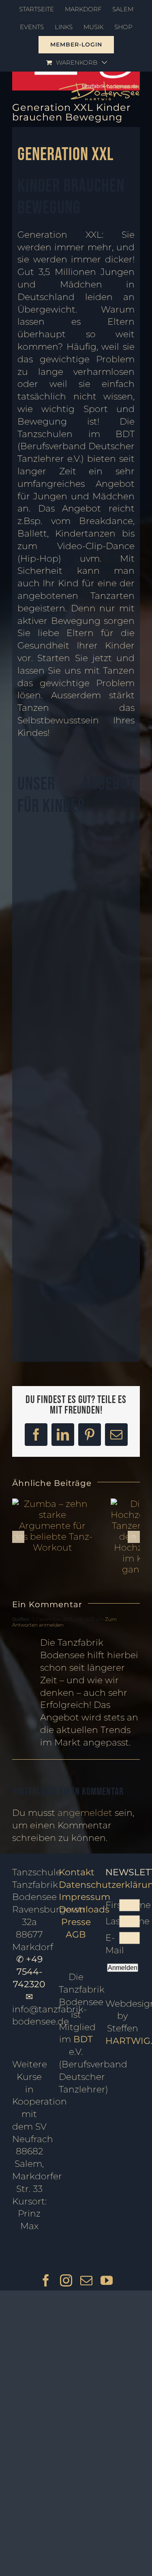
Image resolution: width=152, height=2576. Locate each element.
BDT (83, 2039)
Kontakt (77, 1872)
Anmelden (123, 1968)
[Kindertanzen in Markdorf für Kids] (110, 970)
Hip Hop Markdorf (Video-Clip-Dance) (116, 912)
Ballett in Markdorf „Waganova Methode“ (55, 1315)
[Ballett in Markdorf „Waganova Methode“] (43, 1166)
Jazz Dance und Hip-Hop (43, 908)
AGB (76, 1935)
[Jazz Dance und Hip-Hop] (43, 833)
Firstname (112, 1905)
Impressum (85, 1897)
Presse (76, 1922)
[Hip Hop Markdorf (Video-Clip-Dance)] (110, 833)
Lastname (112, 1921)
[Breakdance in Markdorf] (43, 970)
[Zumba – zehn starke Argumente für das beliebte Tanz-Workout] (52, 1504)
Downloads (84, 1909)
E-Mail (112, 1944)
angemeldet (85, 1813)
